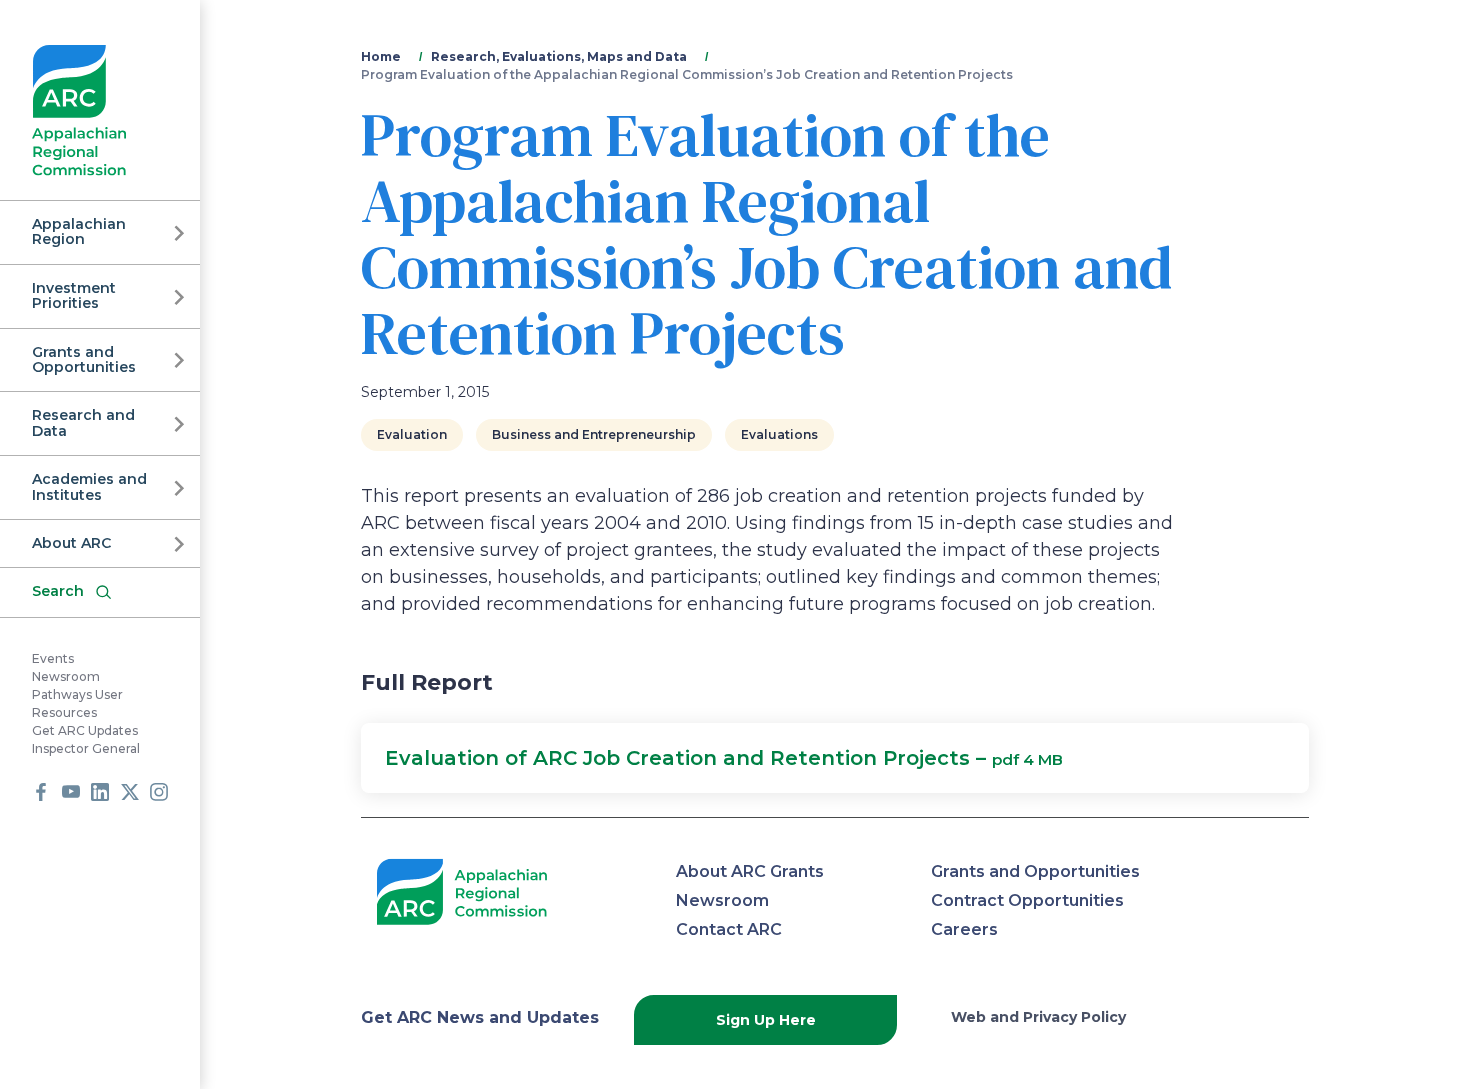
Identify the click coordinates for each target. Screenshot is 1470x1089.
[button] (835, 758)
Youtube (71, 792)
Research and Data (83, 422)
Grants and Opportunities (84, 359)
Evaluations (779, 434)
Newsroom (66, 676)
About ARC (71, 543)
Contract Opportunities (1027, 900)
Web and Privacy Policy (1038, 1017)
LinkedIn (100, 792)
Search (58, 591)
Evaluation (412, 434)
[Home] (79, 110)
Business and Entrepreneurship (594, 434)
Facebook (41, 792)
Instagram (159, 792)
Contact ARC (729, 929)
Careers (964, 929)
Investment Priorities (74, 295)
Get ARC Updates (85, 730)
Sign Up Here (766, 1020)
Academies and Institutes (89, 486)
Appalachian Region (79, 231)
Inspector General (86, 748)
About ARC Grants (750, 871)
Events (53, 658)
